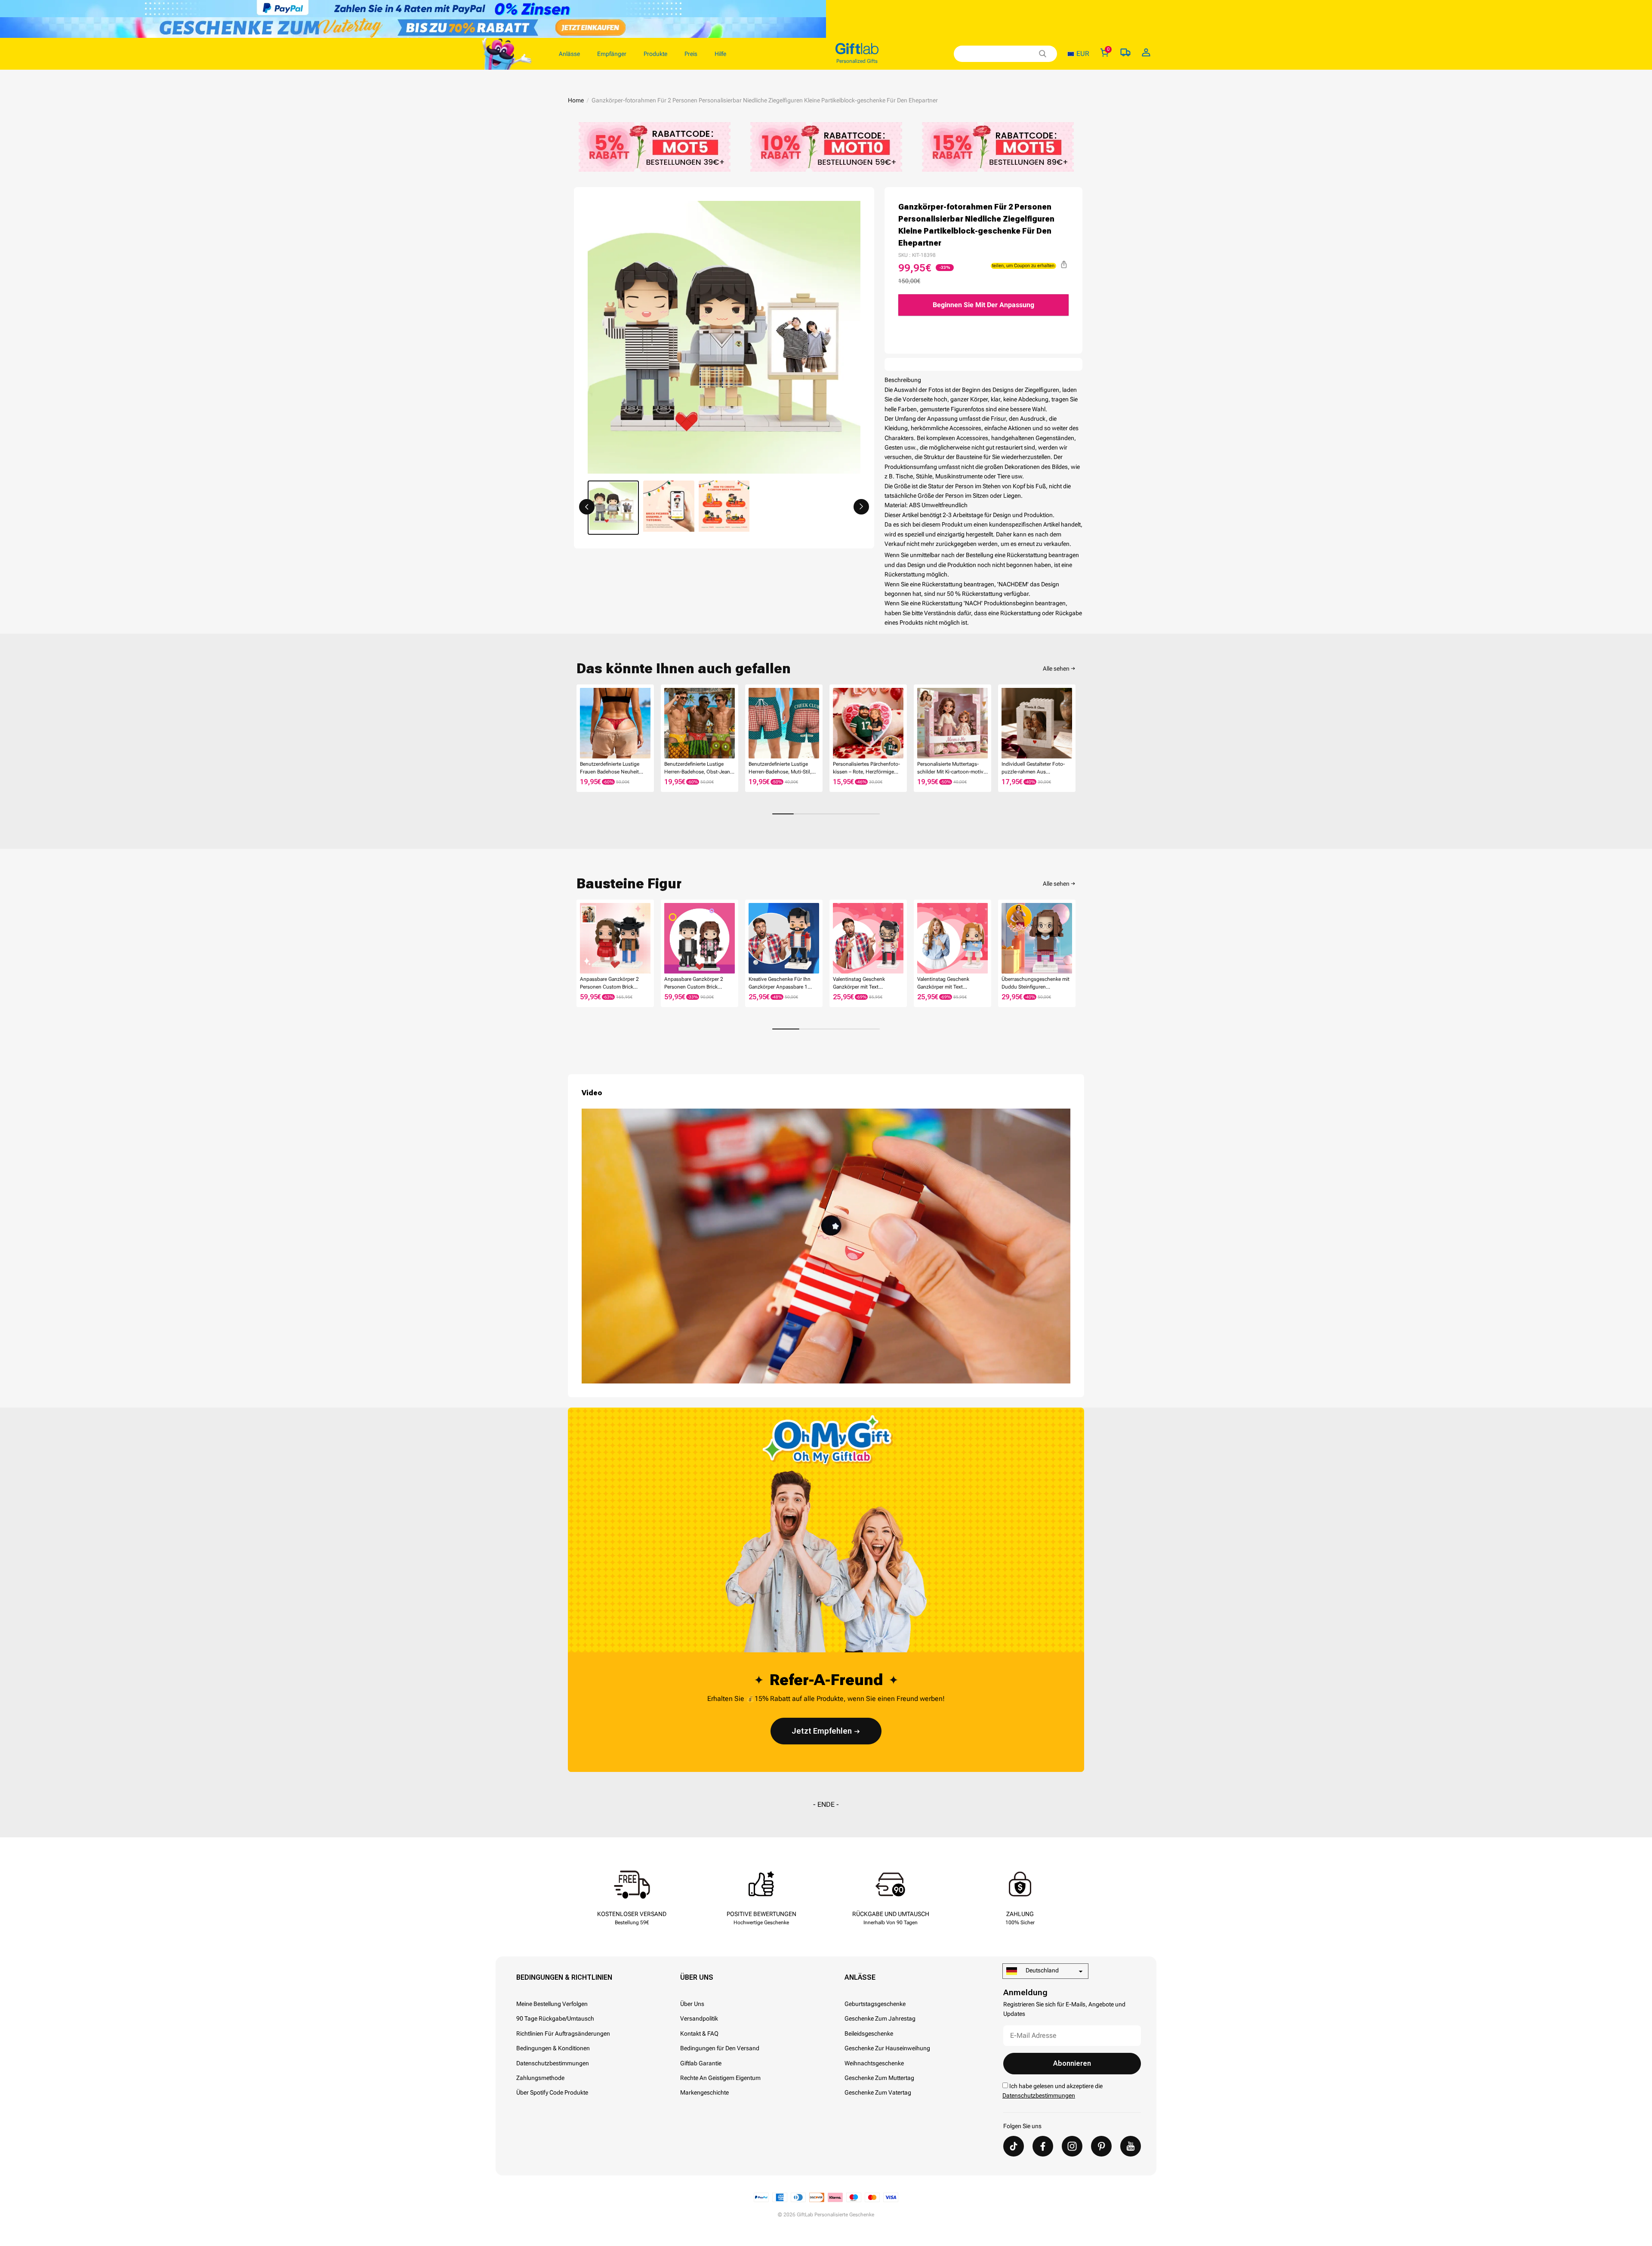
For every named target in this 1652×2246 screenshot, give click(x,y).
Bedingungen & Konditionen (553, 2048)
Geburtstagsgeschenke (875, 2004)
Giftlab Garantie (701, 2063)
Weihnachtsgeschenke (874, 2063)
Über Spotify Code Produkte (552, 2092)
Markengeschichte (704, 2092)
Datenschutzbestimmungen (553, 2063)
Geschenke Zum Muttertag (879, 2078)
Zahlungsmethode (540, 2078)
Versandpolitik (699, 2018)
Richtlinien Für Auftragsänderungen (563, 2033)
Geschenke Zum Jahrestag (880, 2018)
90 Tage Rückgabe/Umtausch (555, 2018)
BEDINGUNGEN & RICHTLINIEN (564, 1977)
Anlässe (860, 1977)
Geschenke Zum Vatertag (878, 2092)
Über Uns (697, 1977)
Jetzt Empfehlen (822, 1731)
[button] (587, 507)
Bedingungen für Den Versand (720, 2048)
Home (576, 100)
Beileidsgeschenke (869, 2033)
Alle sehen (1056, 669)
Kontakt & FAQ (699, 2033)
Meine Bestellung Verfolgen (552, 2004)
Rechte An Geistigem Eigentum (720, 2078)
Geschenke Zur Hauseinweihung (887, 2048)
